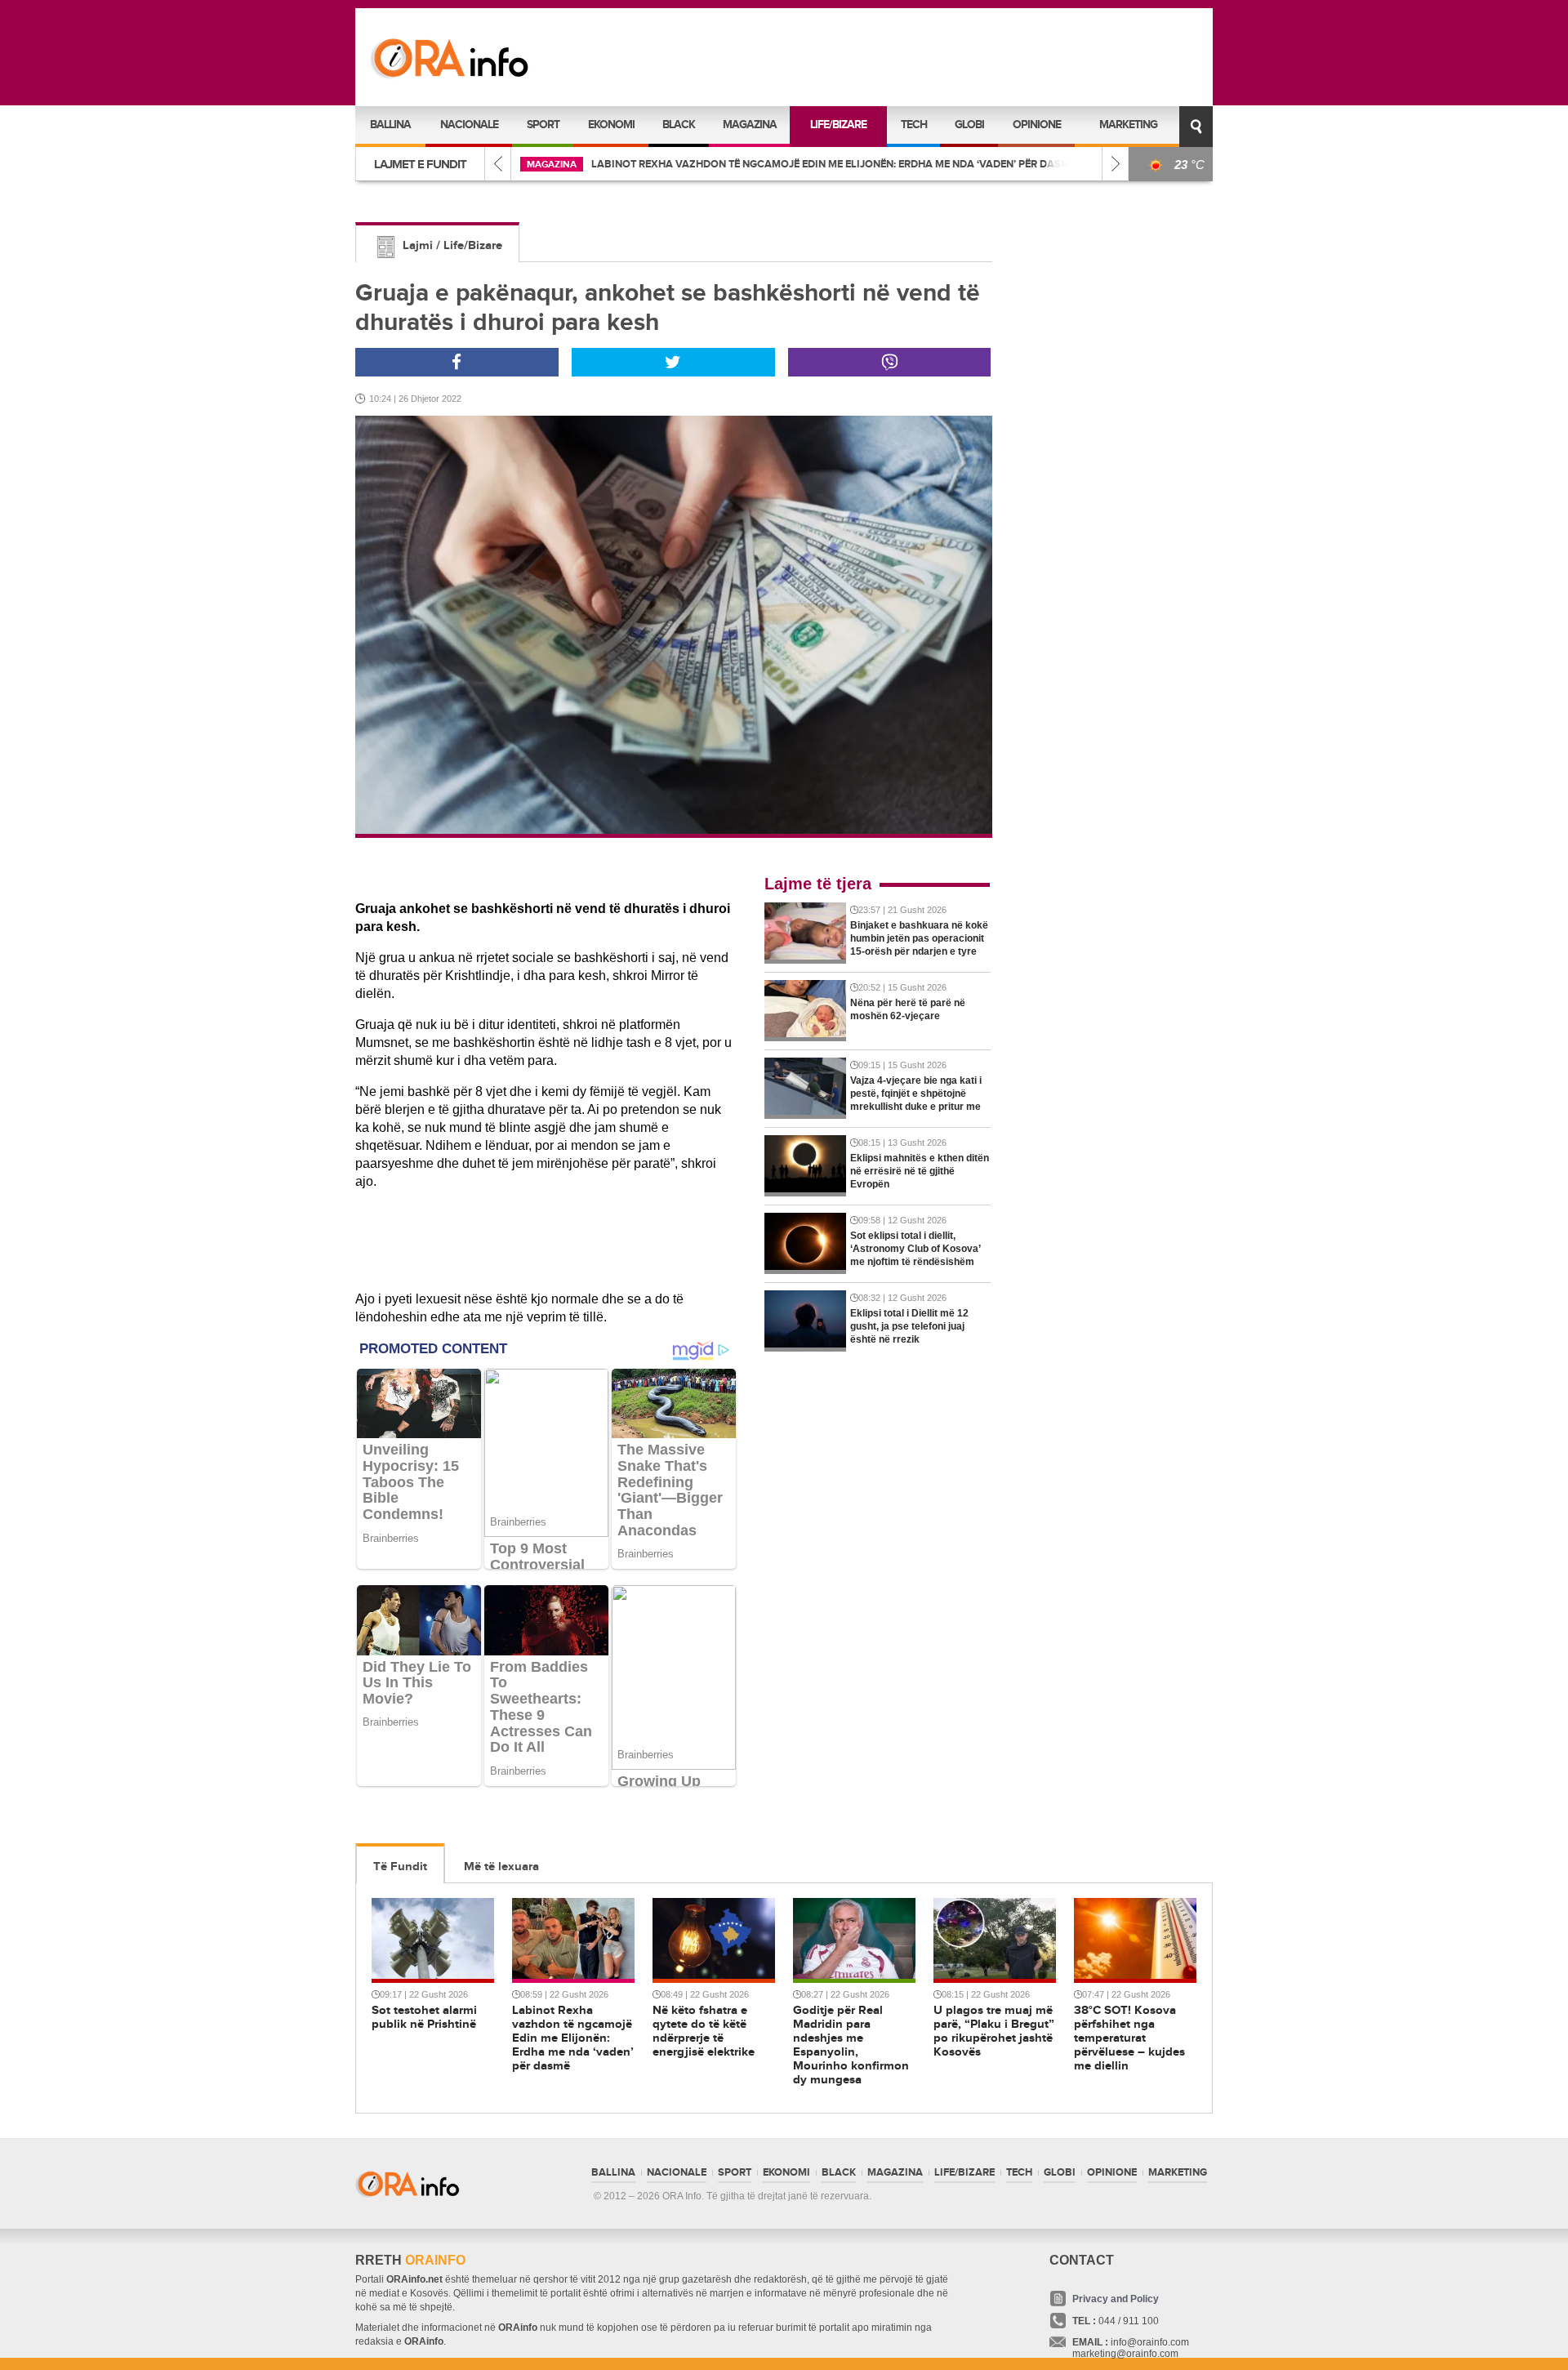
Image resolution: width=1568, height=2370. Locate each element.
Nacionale (469, 125)
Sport (543, 125)
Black (679, 125)
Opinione (1037, 125)
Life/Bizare (838, 125)
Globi (969, 125)
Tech (914, 125)
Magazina (750, 125)
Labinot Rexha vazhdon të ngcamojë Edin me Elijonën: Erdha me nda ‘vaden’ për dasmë (833, 164)
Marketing (1128, 125)
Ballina (390, 125)
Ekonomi (611, 125)
